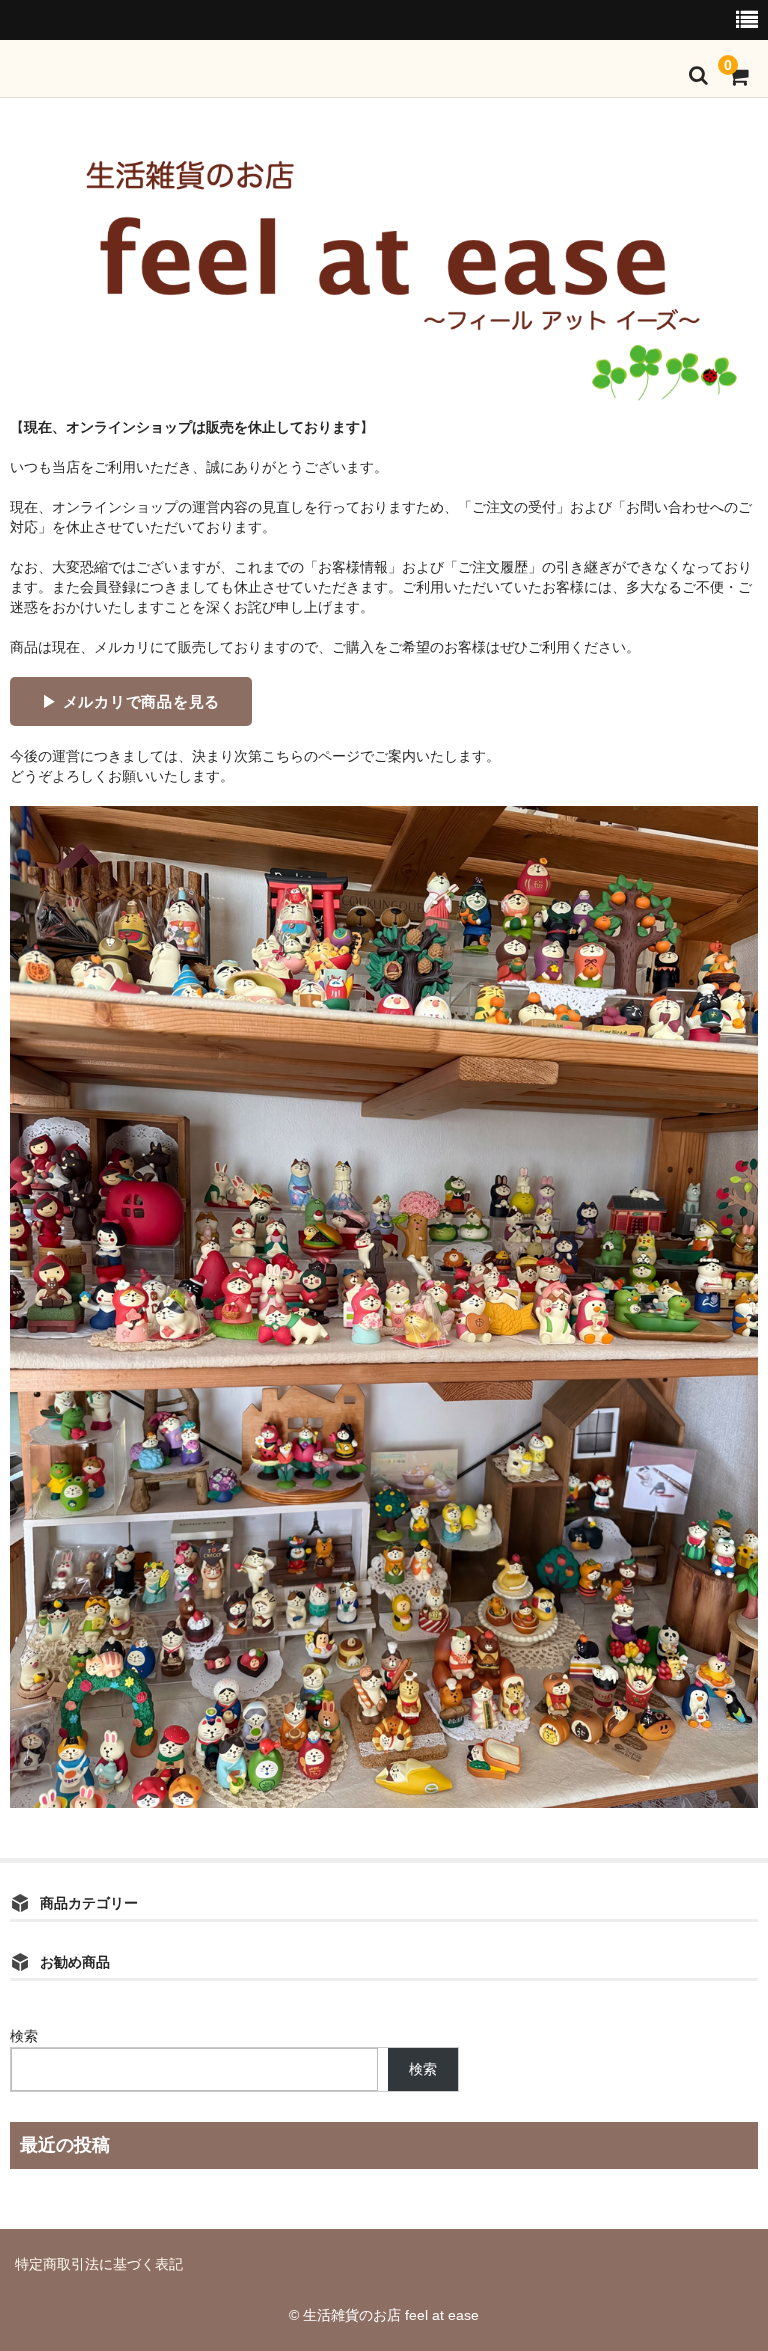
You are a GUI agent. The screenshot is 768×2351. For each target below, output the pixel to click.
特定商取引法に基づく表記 (99, 2264)
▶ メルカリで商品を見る (131, 701)
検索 (24, 2036)
